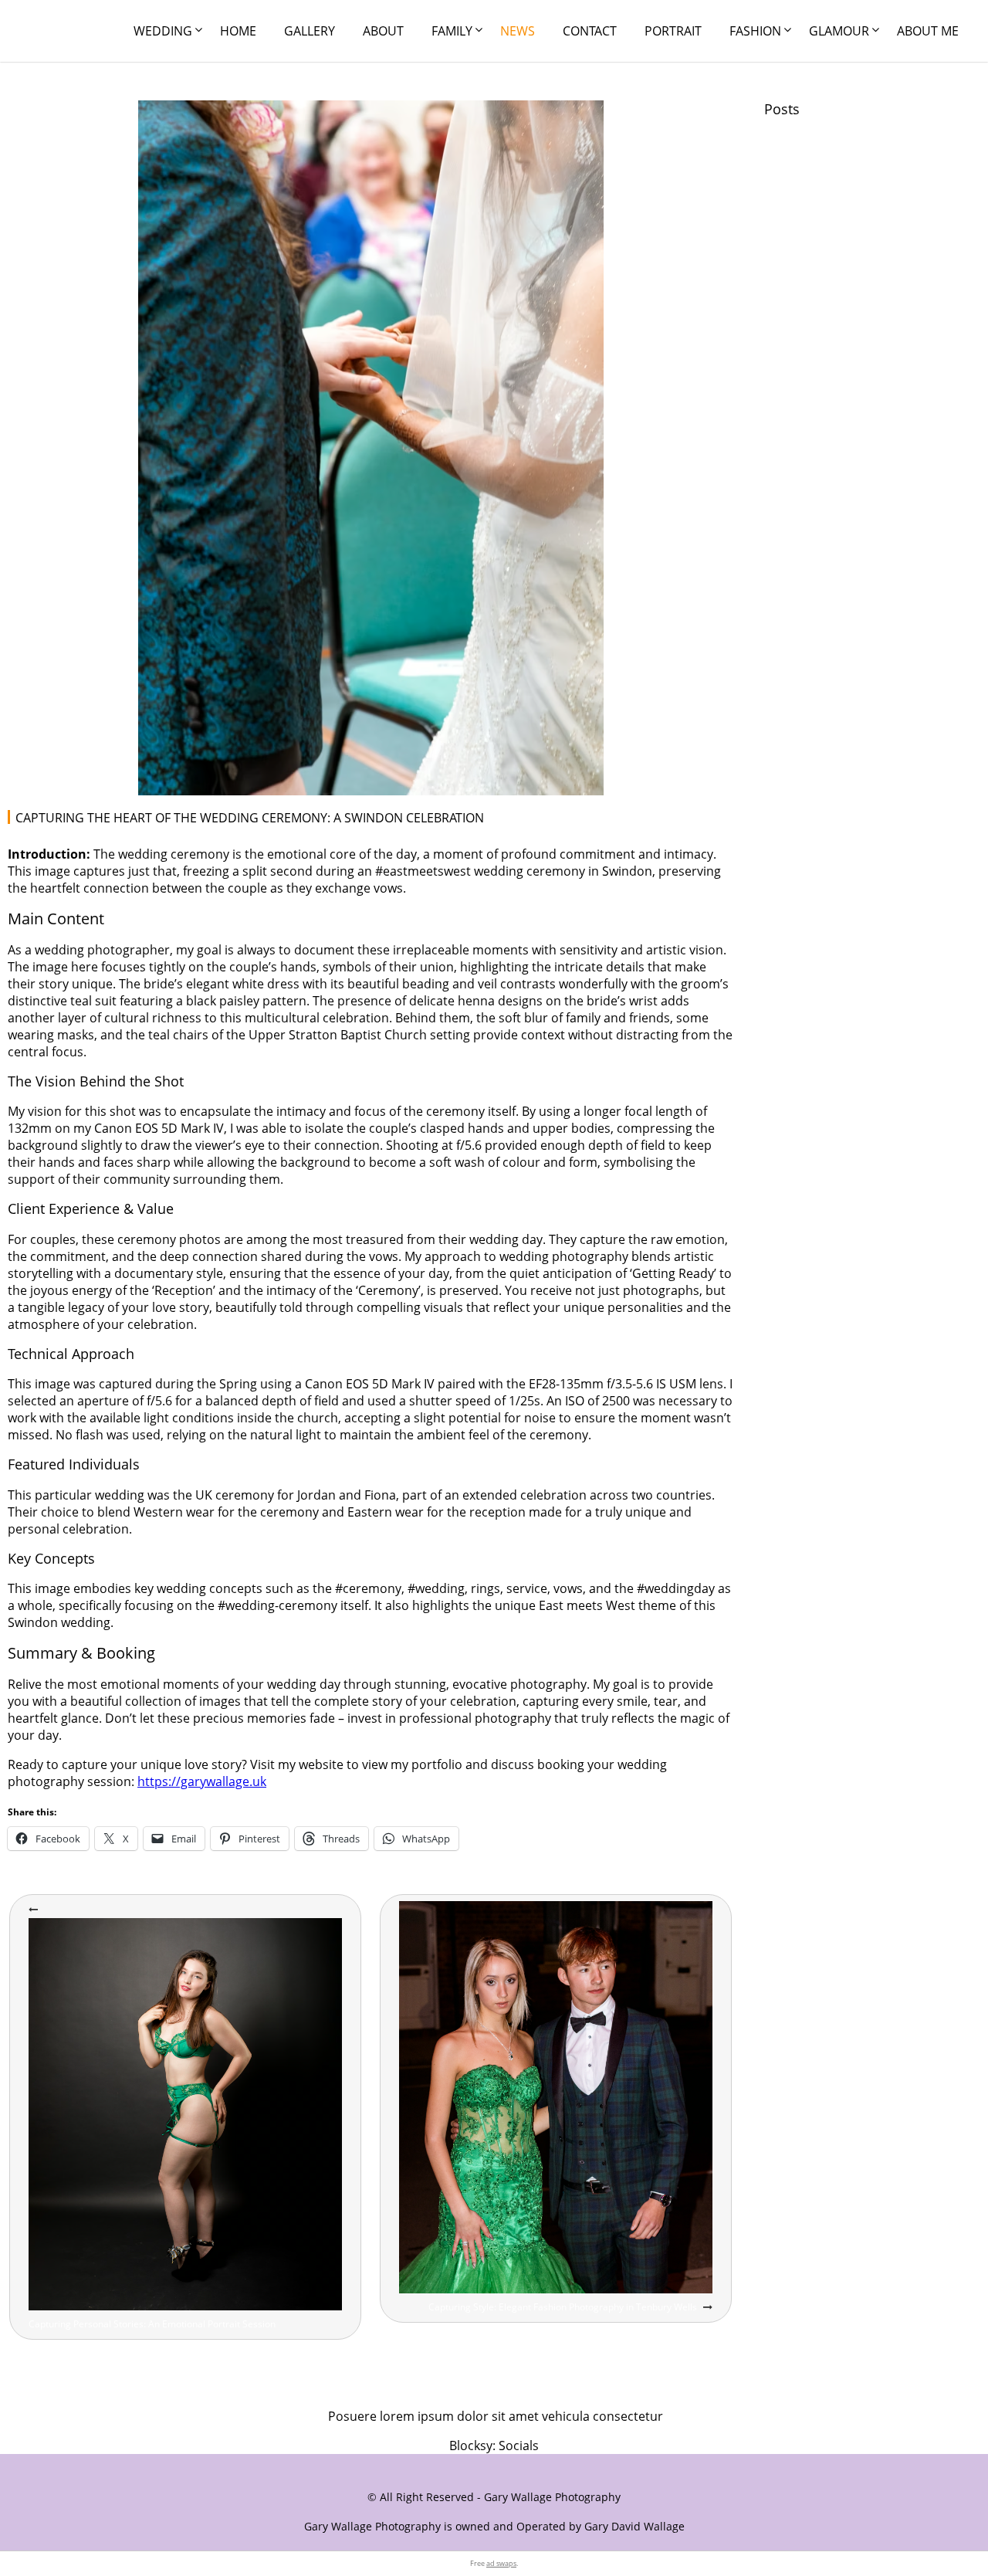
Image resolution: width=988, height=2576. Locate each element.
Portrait (673, 31)
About (383, 31)
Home (238, 31)
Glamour (839, 31)
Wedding (163, 31)
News (518, 31)
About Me (928, 31)
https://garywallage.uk (202, 1781)
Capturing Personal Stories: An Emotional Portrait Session (152, 2324)
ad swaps (501, 2563)
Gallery (310, 31)
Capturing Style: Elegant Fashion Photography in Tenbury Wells (563, 2307)
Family (452, 31)
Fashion (755, 31)
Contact (590, 31)
